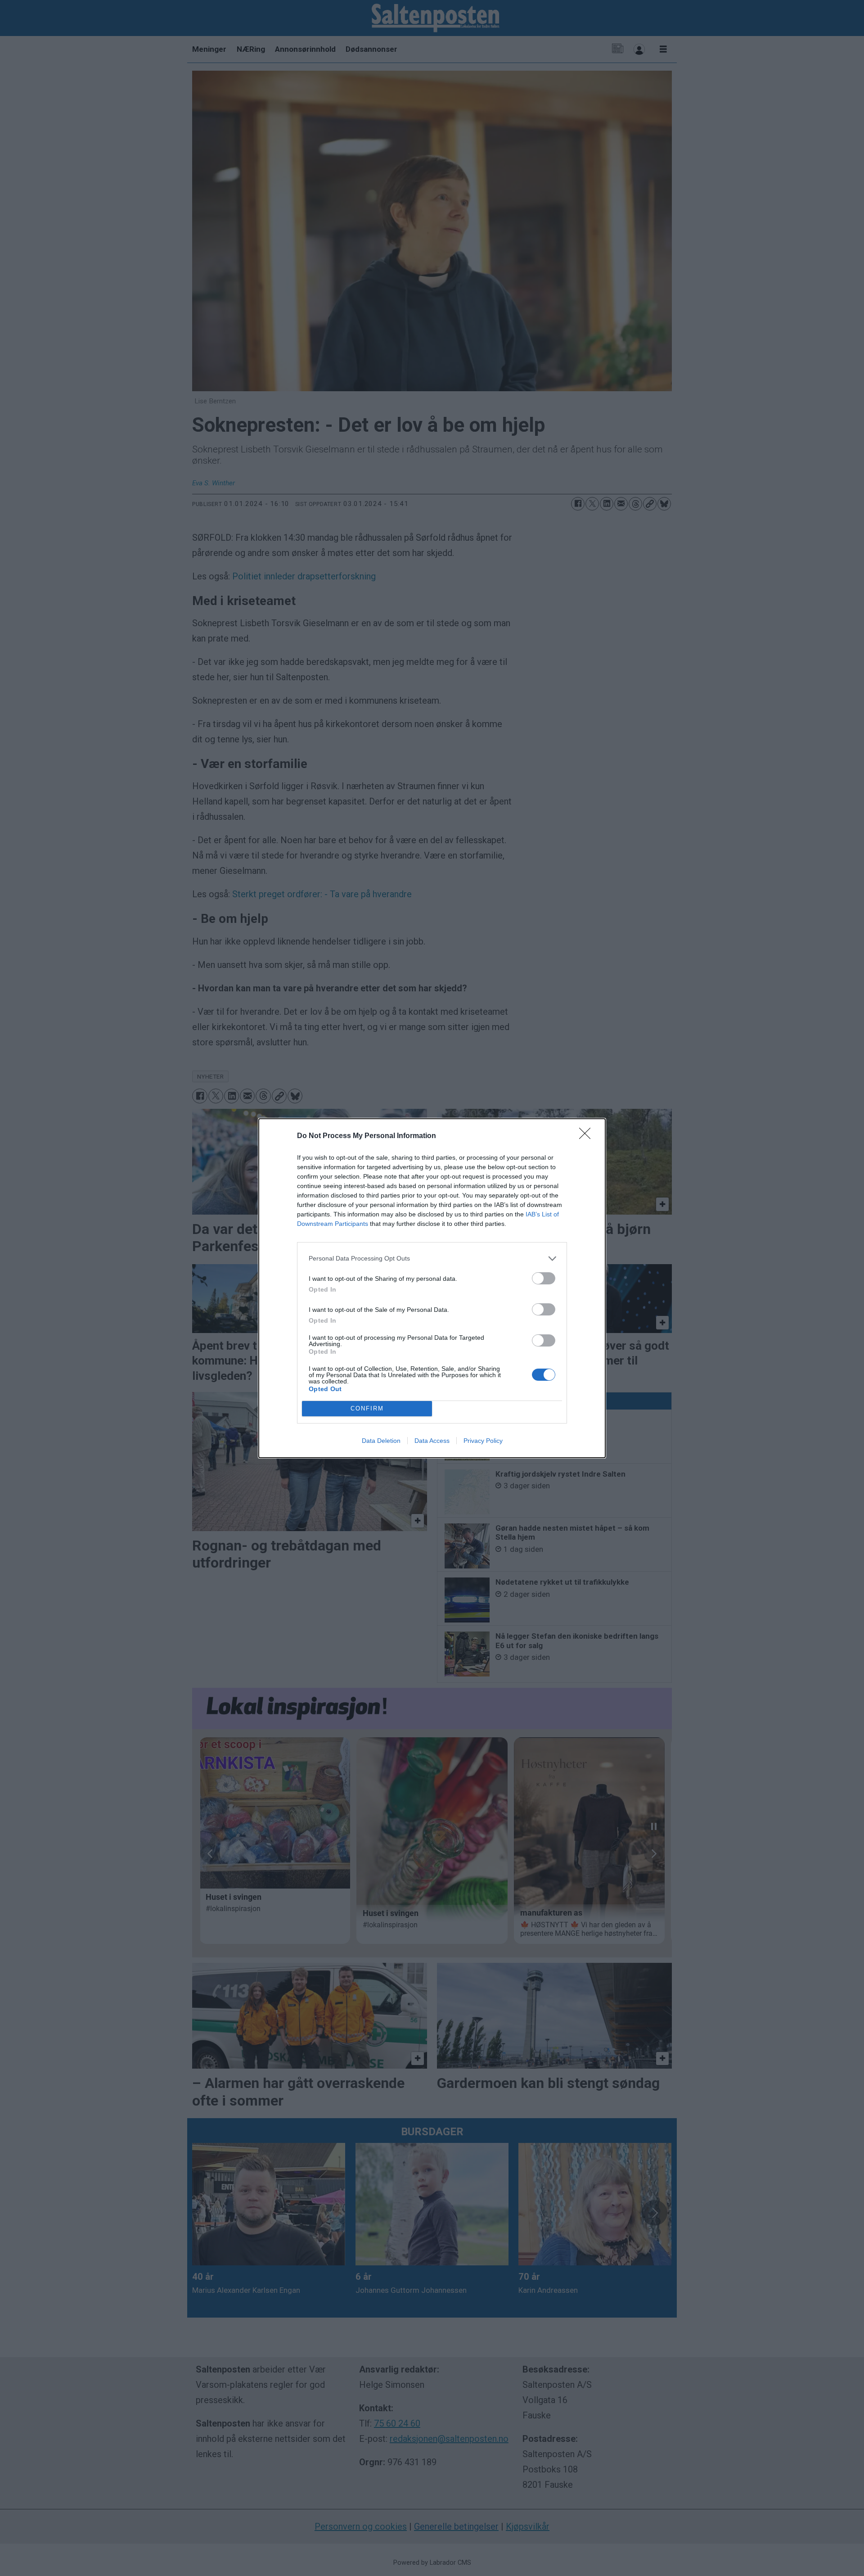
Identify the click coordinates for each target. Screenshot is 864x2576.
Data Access (432, 1441)
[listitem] (432, 1259)
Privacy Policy (483, 1441)
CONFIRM (367, 1408)
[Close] (588, 1136)
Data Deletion (381, 1441)
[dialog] (432, 1288)
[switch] (544, 1278)
